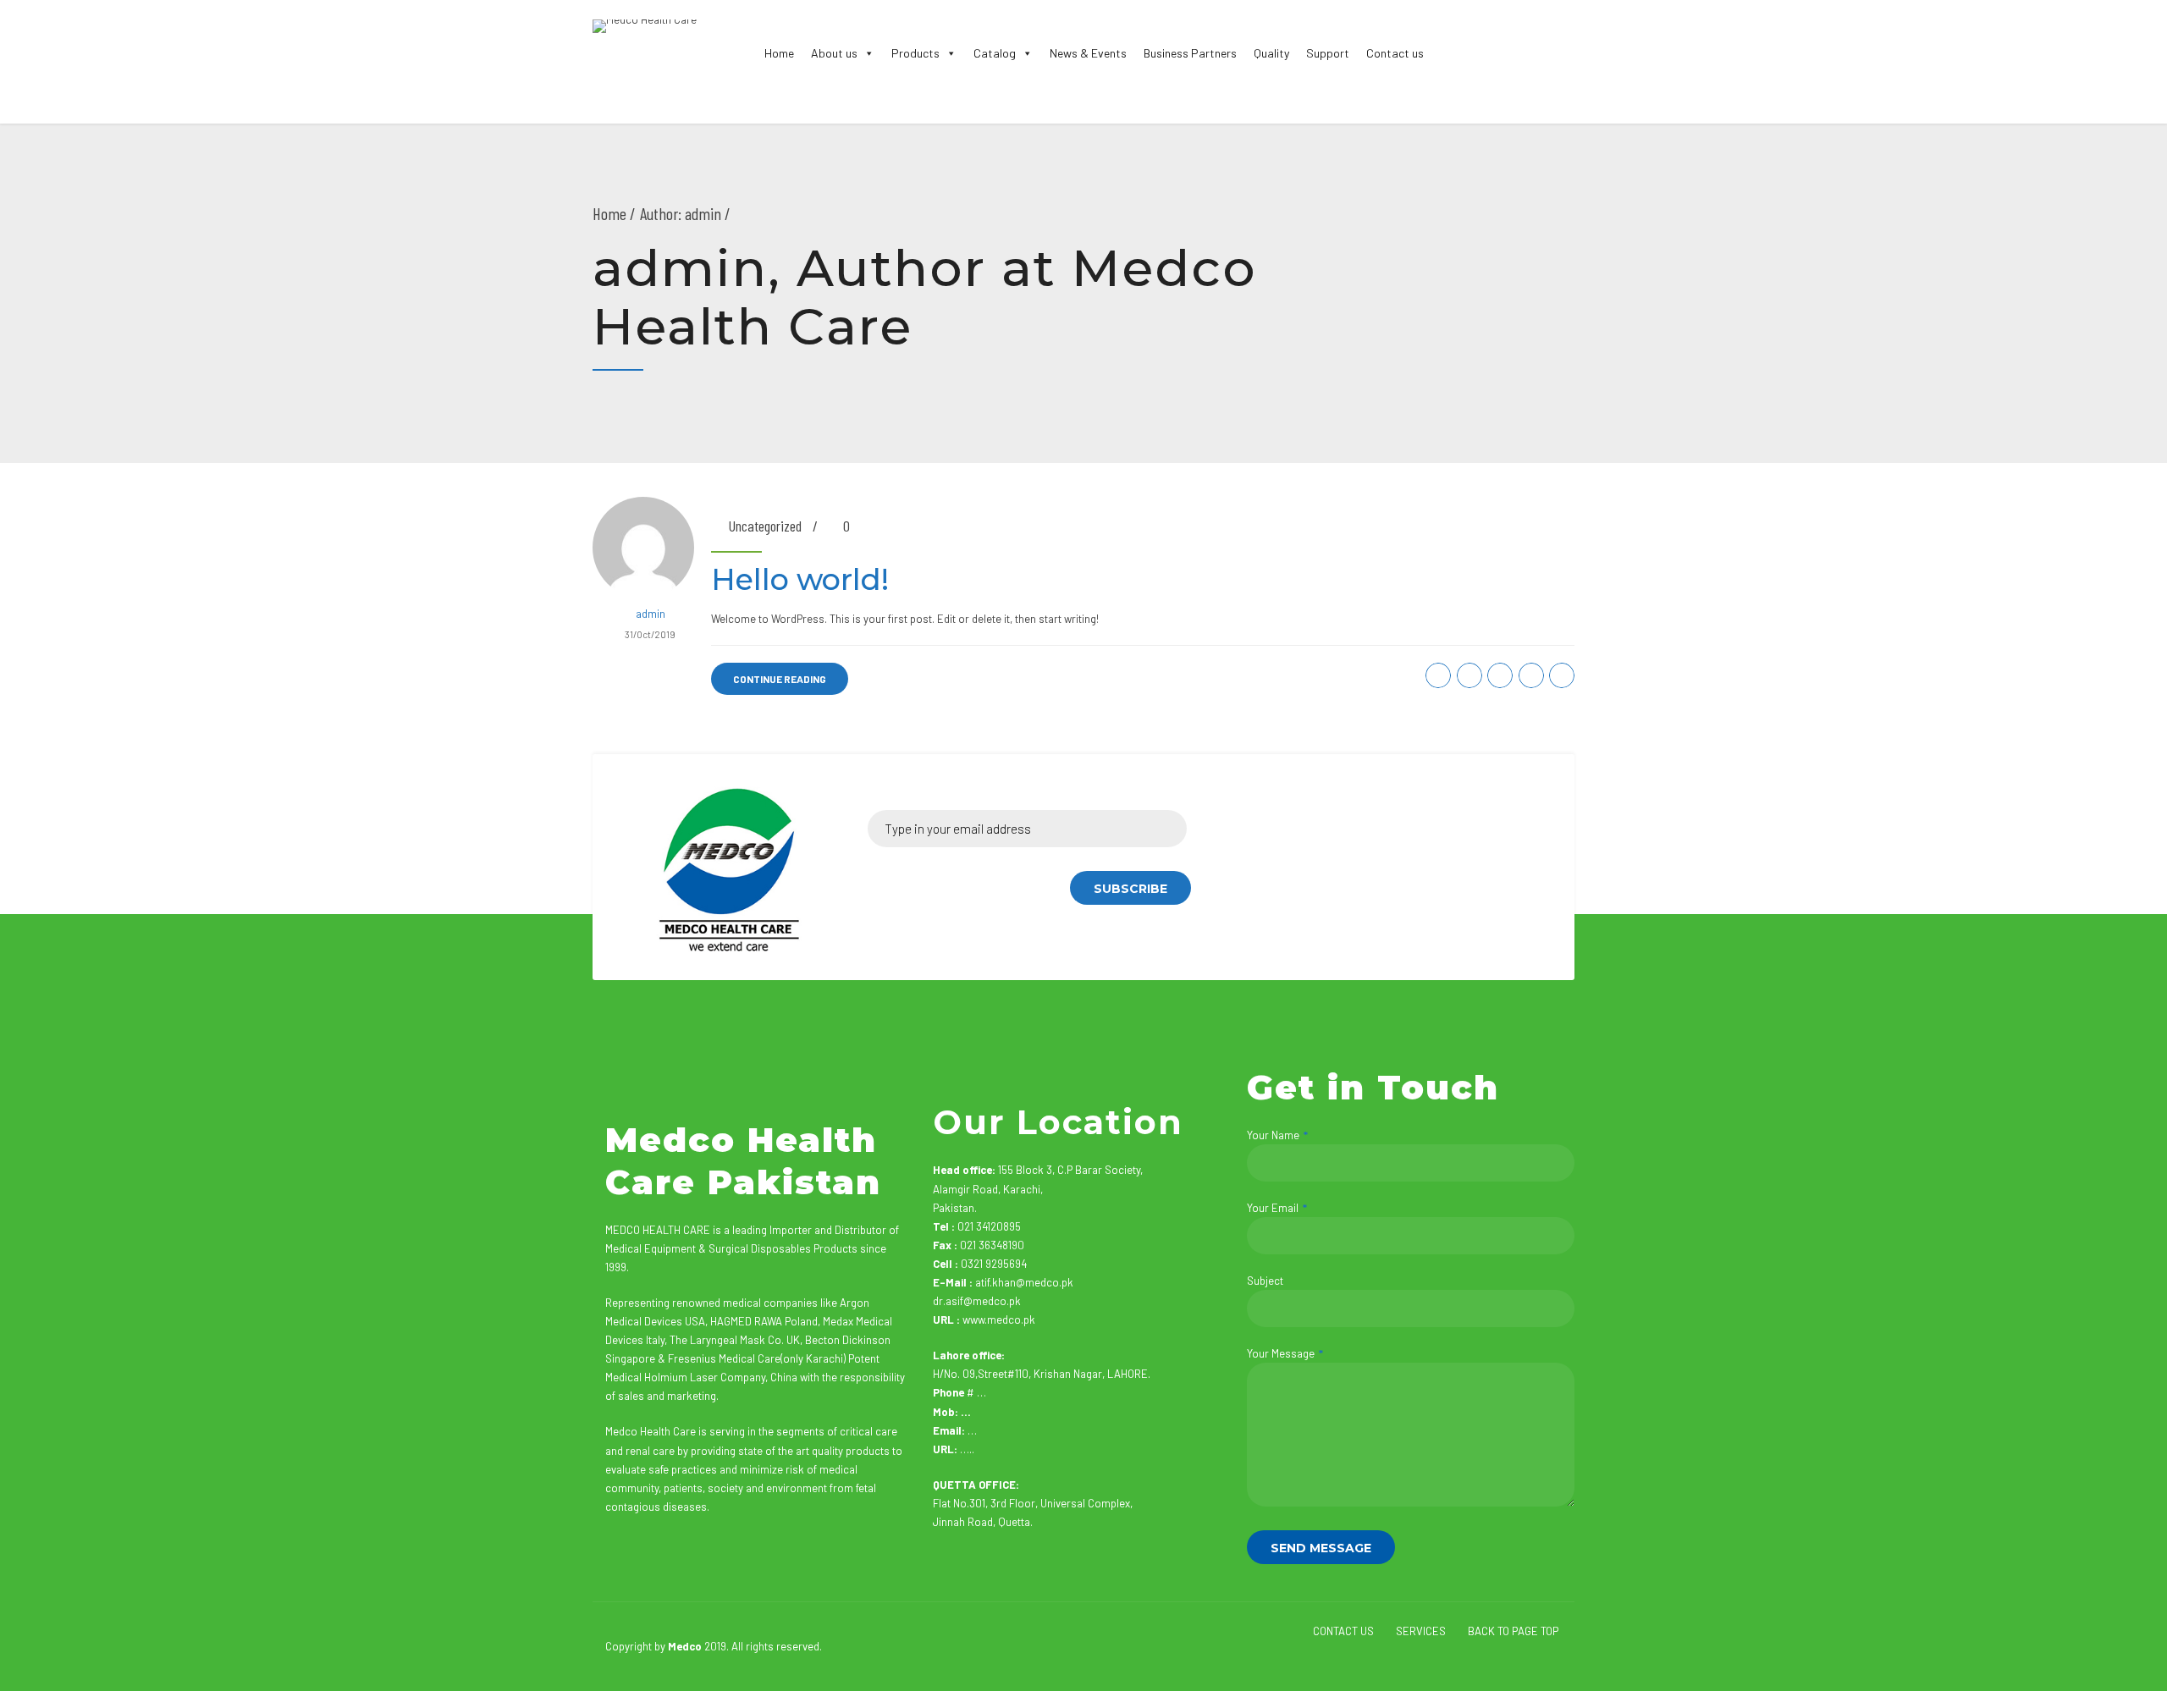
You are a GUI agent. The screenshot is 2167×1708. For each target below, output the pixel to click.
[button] (866, 53)
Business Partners (1190, 53)
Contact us (1395, 53)
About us (834, 53)
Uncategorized (765, 526)
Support (1328, 53)
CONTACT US (1343, 1631)
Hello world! (800, 579)
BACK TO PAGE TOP (1513, 1631)
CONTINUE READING (780, 679)
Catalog (995, 53)
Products (915, 53)
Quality (1271, 53)
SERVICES (1421, 1631)
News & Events (1088, 53)
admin (651, 614)
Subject (1265, 1281)
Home (779, 53)
